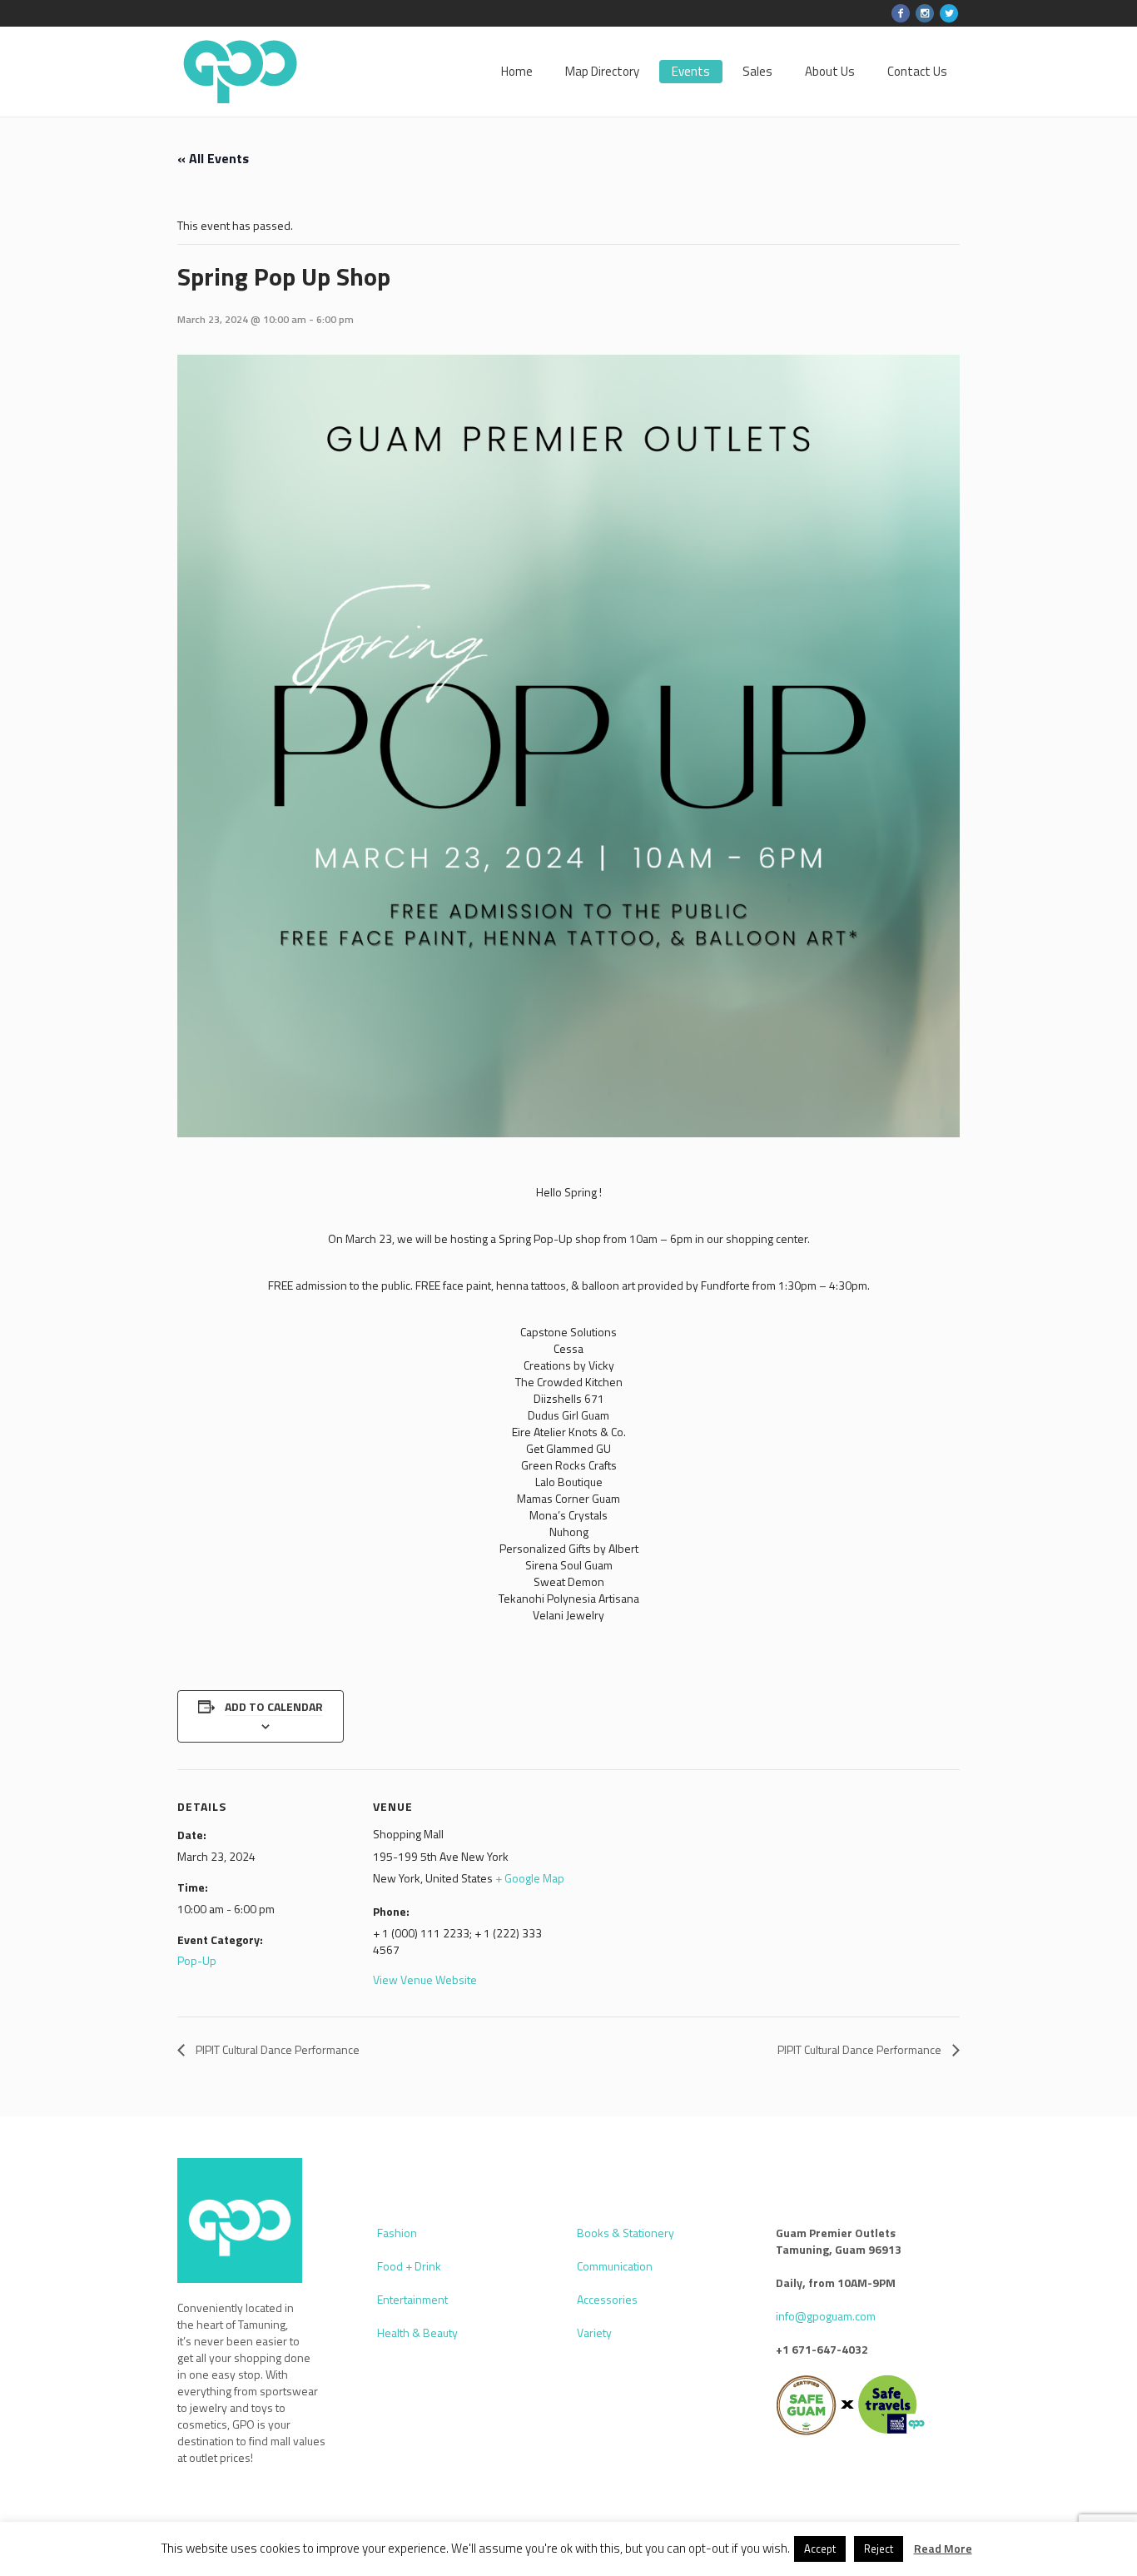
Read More (943, 2549)
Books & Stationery (626, 2233)
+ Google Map (530, 1878)
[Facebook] (901, 13)
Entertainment (412, 2299)
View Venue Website (425, 1979)
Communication (615, 2266)
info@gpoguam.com (826, 2316)
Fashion (397, 2233)
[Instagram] (925, 13)
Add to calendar (274, 1706)
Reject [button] (879, 2549)
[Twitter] (949, 13)
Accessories (607, 2299)
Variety (594, 2332)
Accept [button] (820, 2549)
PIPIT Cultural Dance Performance (276, 2049)
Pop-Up (197, 1960)
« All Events (213, 158)
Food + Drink (409, 2266)
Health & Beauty (417, 2332)
